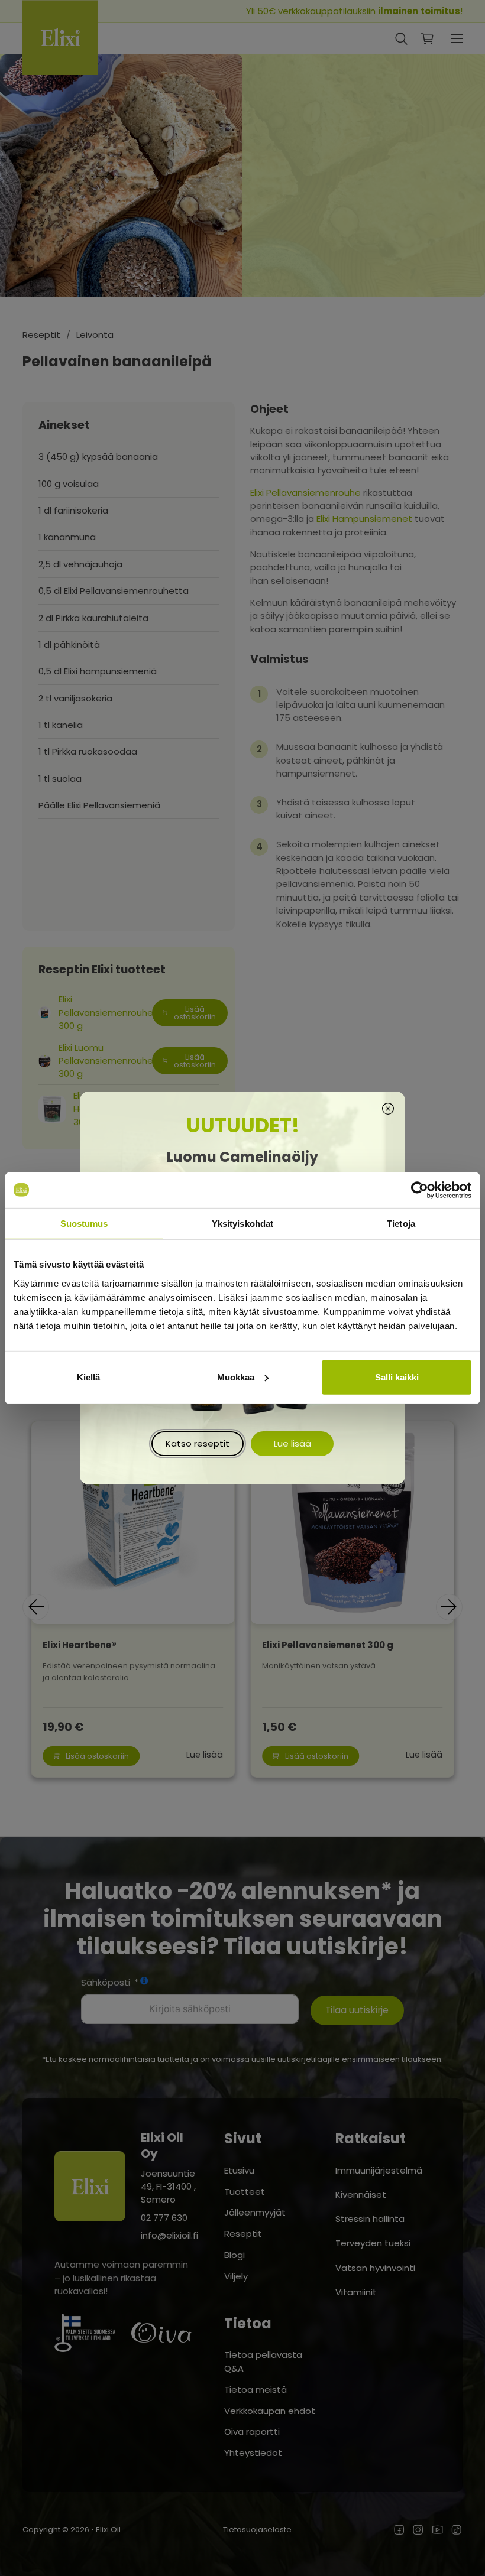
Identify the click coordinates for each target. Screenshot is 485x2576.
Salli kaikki (397, 1377)
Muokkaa (236, 1377)
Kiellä (88, 1377)
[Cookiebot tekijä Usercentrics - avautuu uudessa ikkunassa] (420, 1190)
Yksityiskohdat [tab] (242, 1223)
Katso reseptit (198, 1443)
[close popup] (388, 1110)
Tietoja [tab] (401, 1223)
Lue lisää (292, 1443)
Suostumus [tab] (84, 1223)
